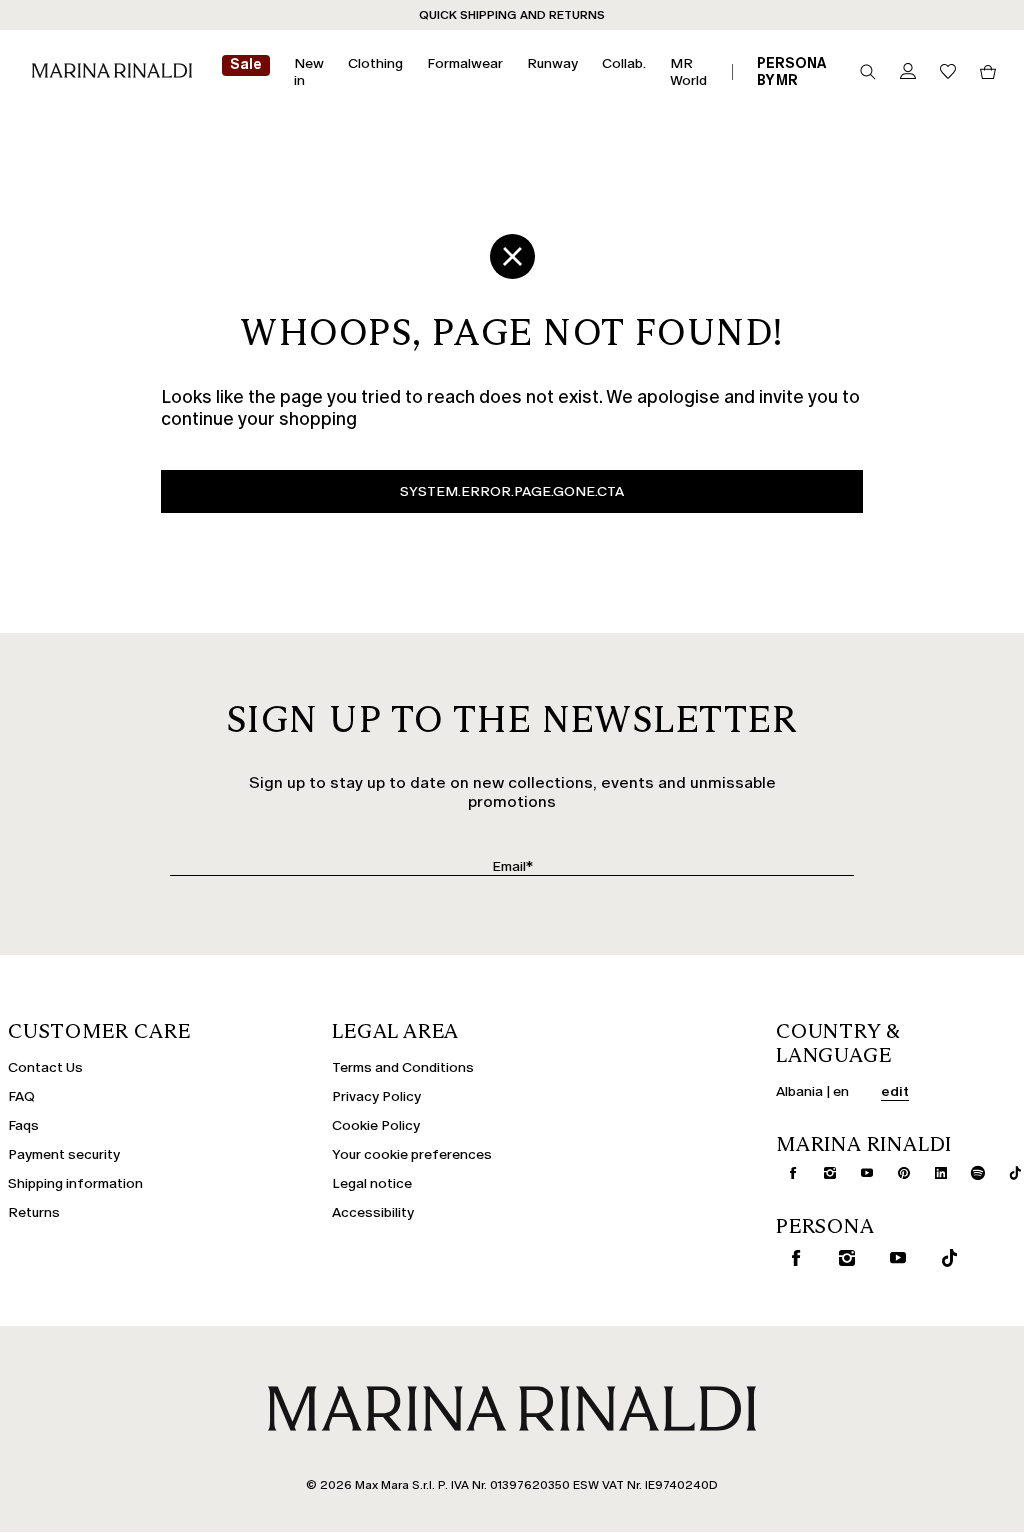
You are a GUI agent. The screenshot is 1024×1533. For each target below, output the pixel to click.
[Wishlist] (948, 72)
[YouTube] (859, 1173)
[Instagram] (822, 1173)
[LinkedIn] (933, 1173)
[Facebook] (785, 1173)
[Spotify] (970, 1173)
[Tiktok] (1007, 1173)
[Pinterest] (896, 1173)
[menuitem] (246, 72)
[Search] (868, 72)
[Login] (908, 72)
